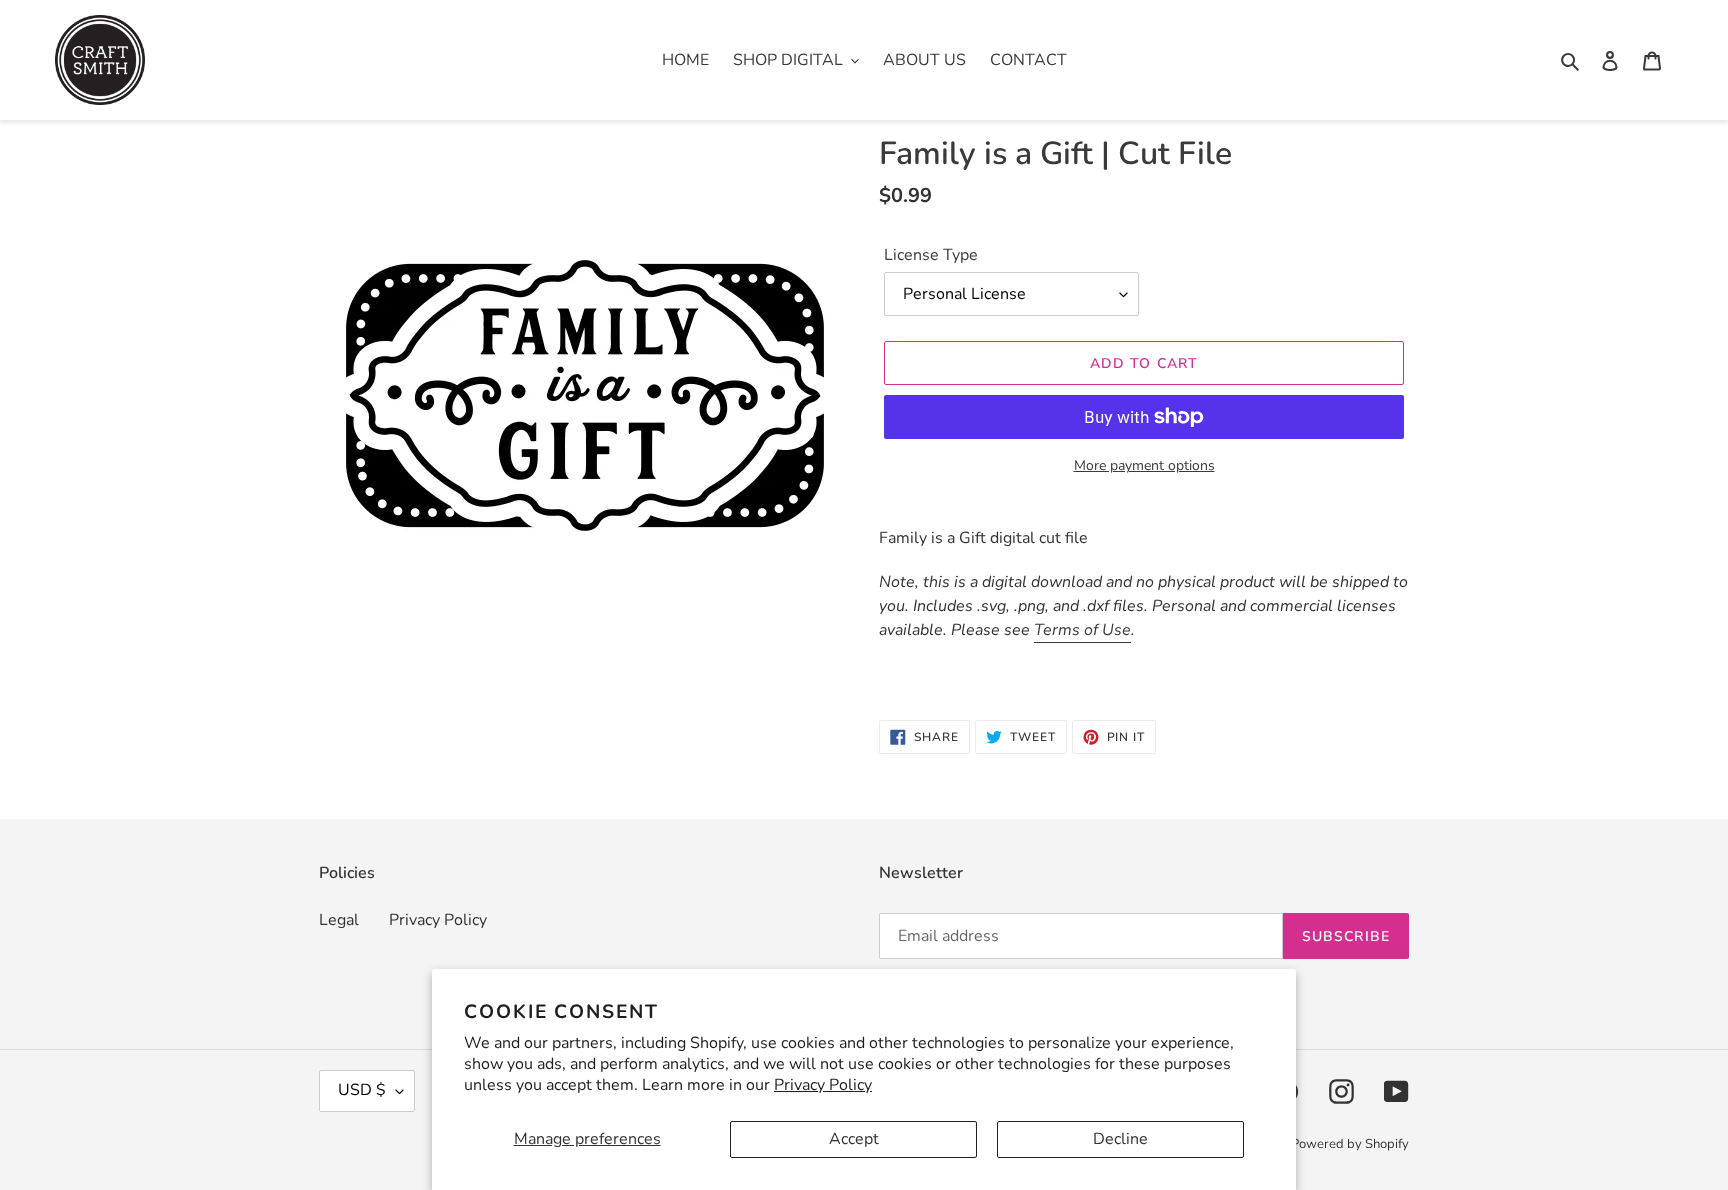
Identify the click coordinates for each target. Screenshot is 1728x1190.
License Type (931, 255)
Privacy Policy (823, 1085)
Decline (1120, 1139)
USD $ (362, 1090)
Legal (339, 920)
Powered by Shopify (1350, 1144)
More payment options (1144, 465)
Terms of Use (1082, 630)
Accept (854, 1139)
